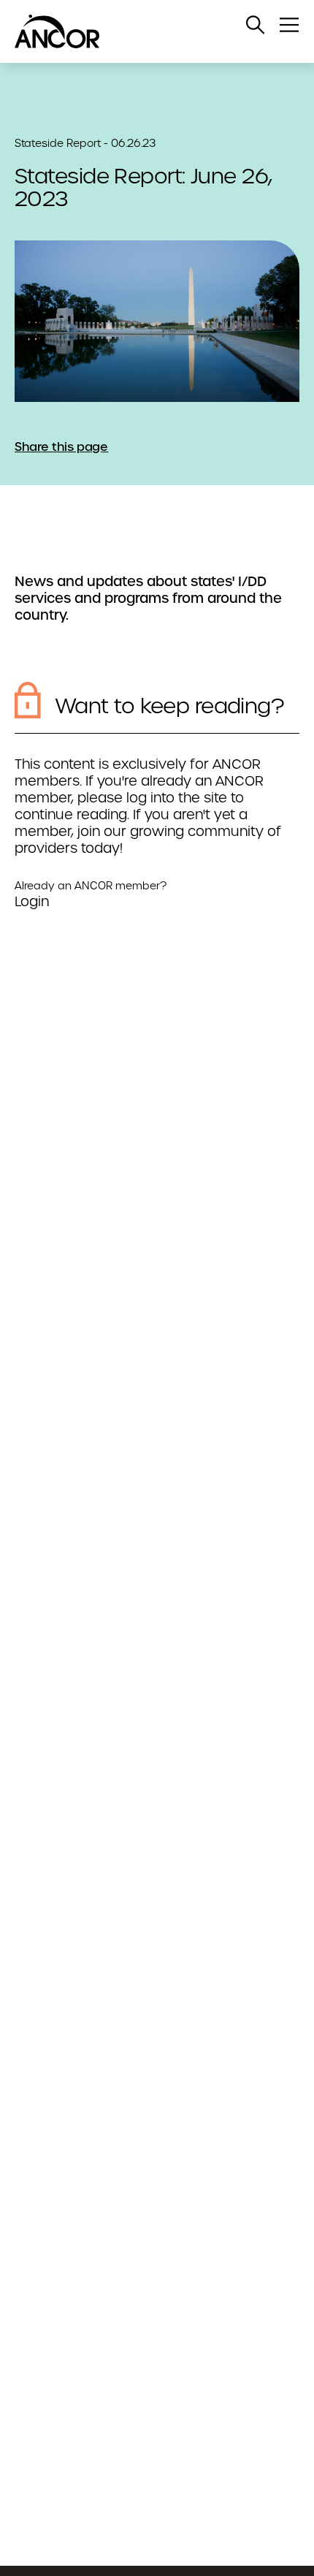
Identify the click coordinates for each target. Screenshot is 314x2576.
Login (32, 901)
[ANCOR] (142, 31)
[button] (256, 25)
